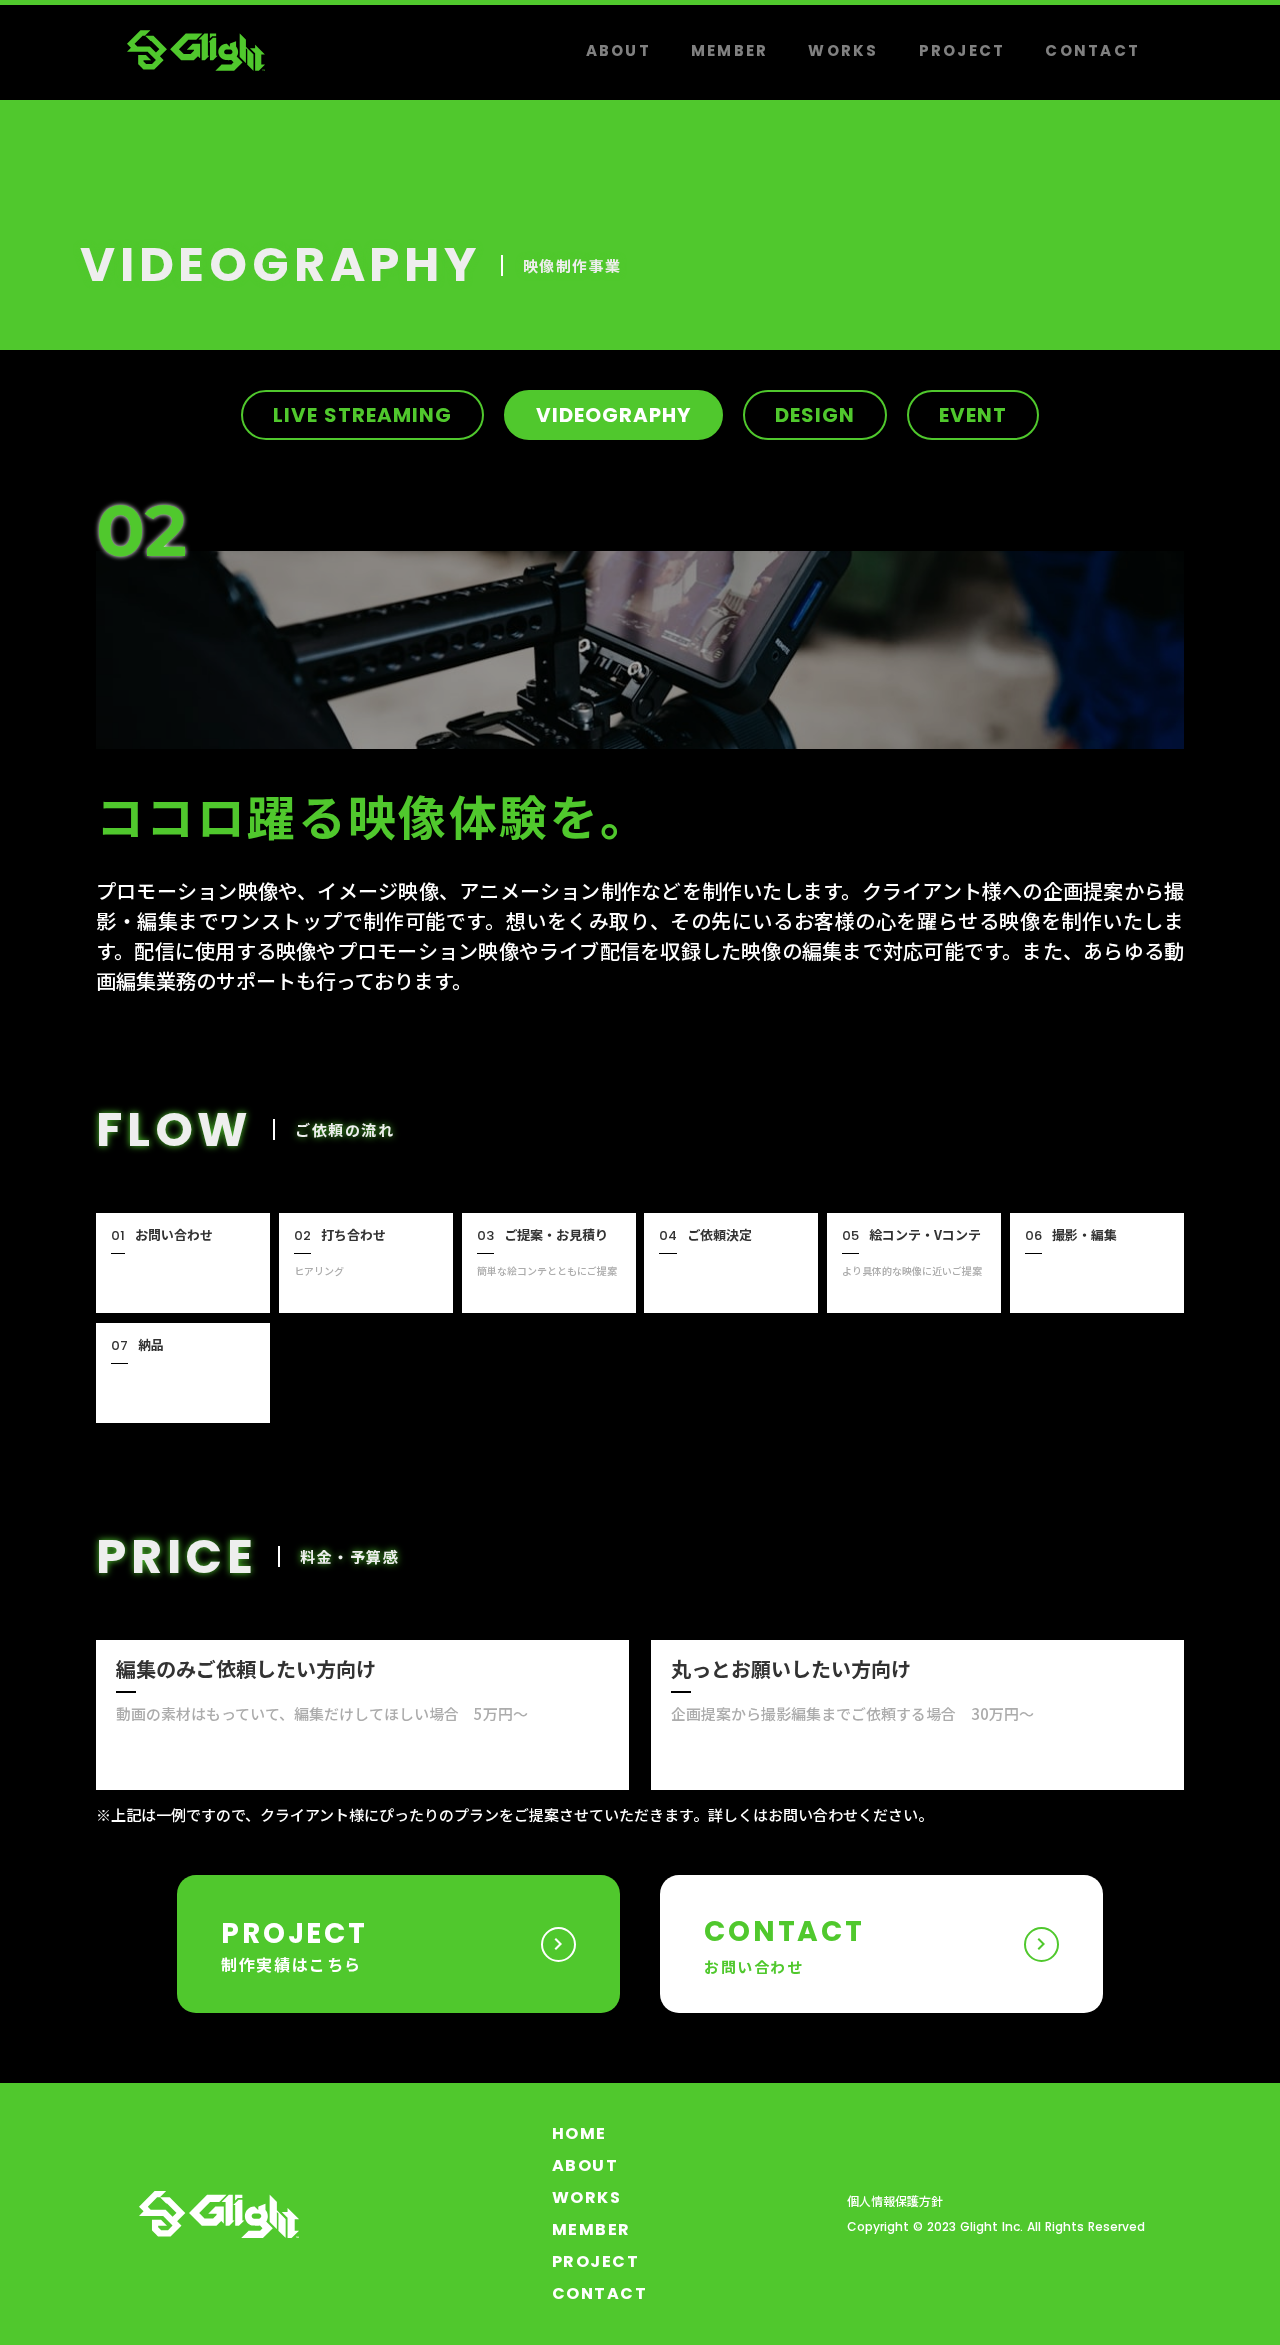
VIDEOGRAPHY (613, 415)
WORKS (843, 50)
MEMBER (730, 50)
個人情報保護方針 (895, 2201)
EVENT (973, 415)
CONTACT (1092, 50)
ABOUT (618, 50)
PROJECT (962, 50)
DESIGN (815, 415)
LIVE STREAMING (362, 415)
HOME (579, 2133)
